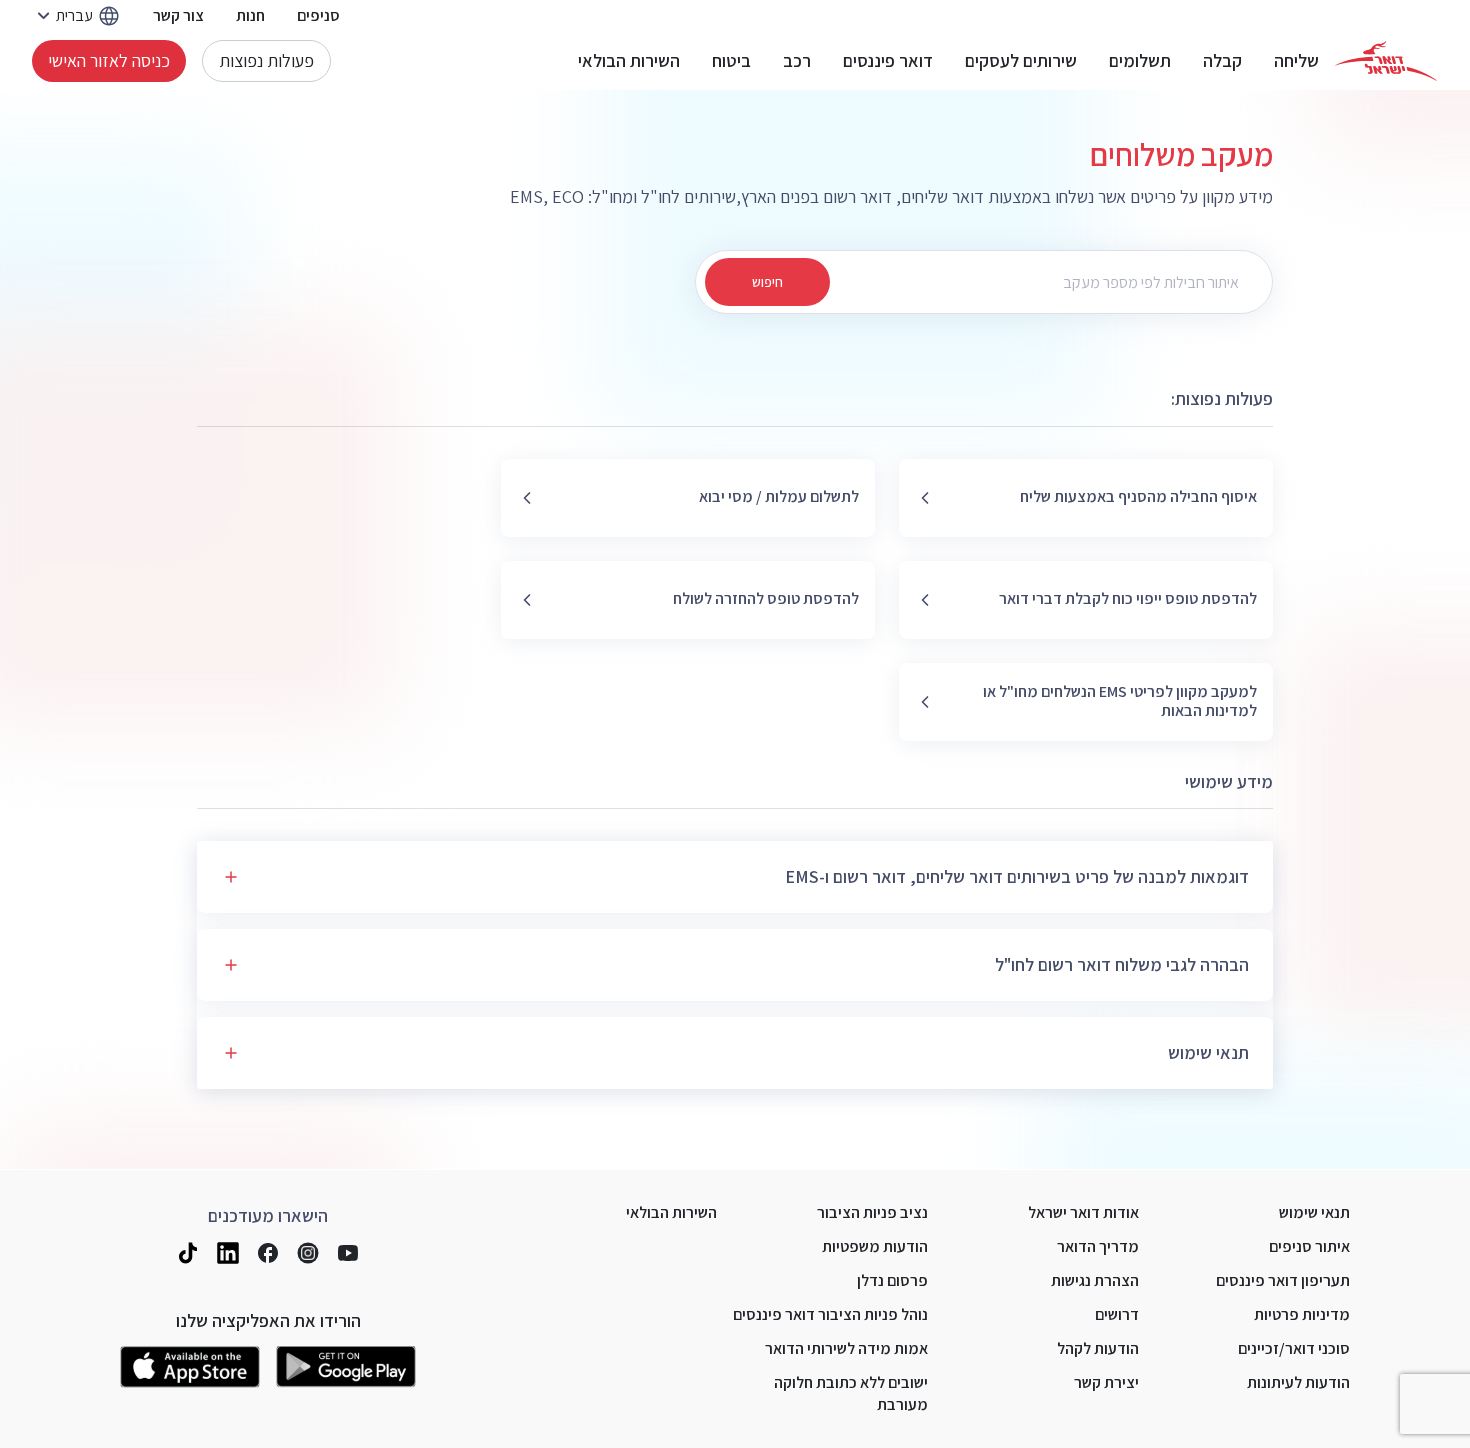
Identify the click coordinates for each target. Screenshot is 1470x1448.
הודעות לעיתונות (1298, 1382)
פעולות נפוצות (266, 60)
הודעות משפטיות (875, 1246)
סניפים (318, 15)
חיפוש (767, 282)
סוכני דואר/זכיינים (1294, 1348)
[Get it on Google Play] (346, 1367)
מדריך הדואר (1098, 1246)
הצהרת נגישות (1095, 1280)
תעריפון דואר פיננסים (1283, 1280)
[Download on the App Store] (190, 1367)
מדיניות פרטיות (1302, 1314)
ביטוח (731, 61)
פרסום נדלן (892, 1280)
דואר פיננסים (888, 61)
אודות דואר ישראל (1083, 1212)
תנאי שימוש (1314, 1212)
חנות (250, 15)
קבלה (1222, 61)
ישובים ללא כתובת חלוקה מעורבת (851, 1393)
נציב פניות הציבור (872, 1212)
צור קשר (178, 15)
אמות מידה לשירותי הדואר (846, 1348)
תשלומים (1140, 61)
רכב (797, 61)
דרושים (1117, 1314)
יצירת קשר (1106, 1382)
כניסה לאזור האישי (109, 60)
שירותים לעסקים (1021, 61)
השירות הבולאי (629, 61)
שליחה (1296, 61)
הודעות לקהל (1098, 1348)
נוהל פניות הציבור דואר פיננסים (830, 1314)
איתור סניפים (1309, 1246)
